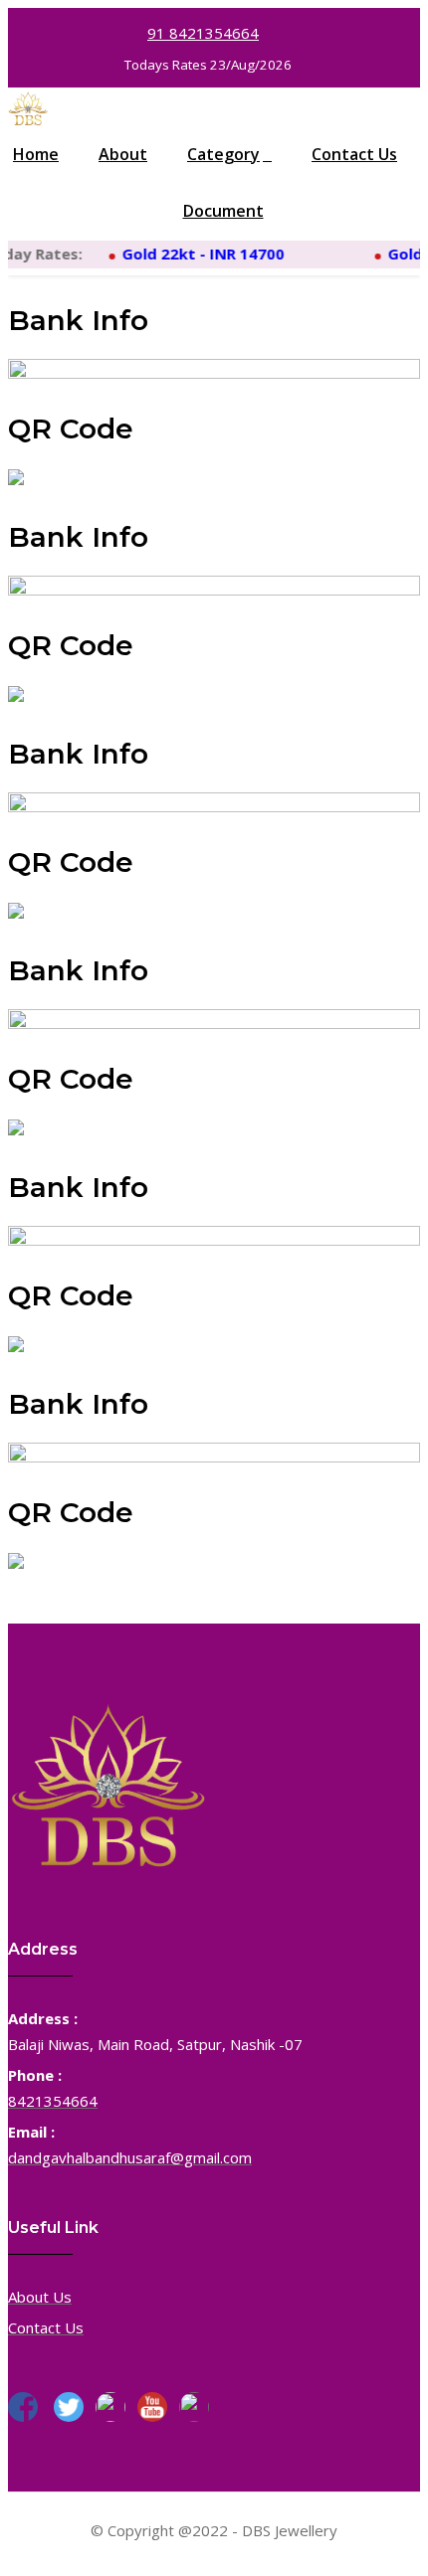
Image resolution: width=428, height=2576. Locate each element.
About (123, 154)
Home (36, 154)
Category (223, 154)
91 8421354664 (203, 33)
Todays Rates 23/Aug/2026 (208, 65)
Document (223, 211)
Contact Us (354, 154)
